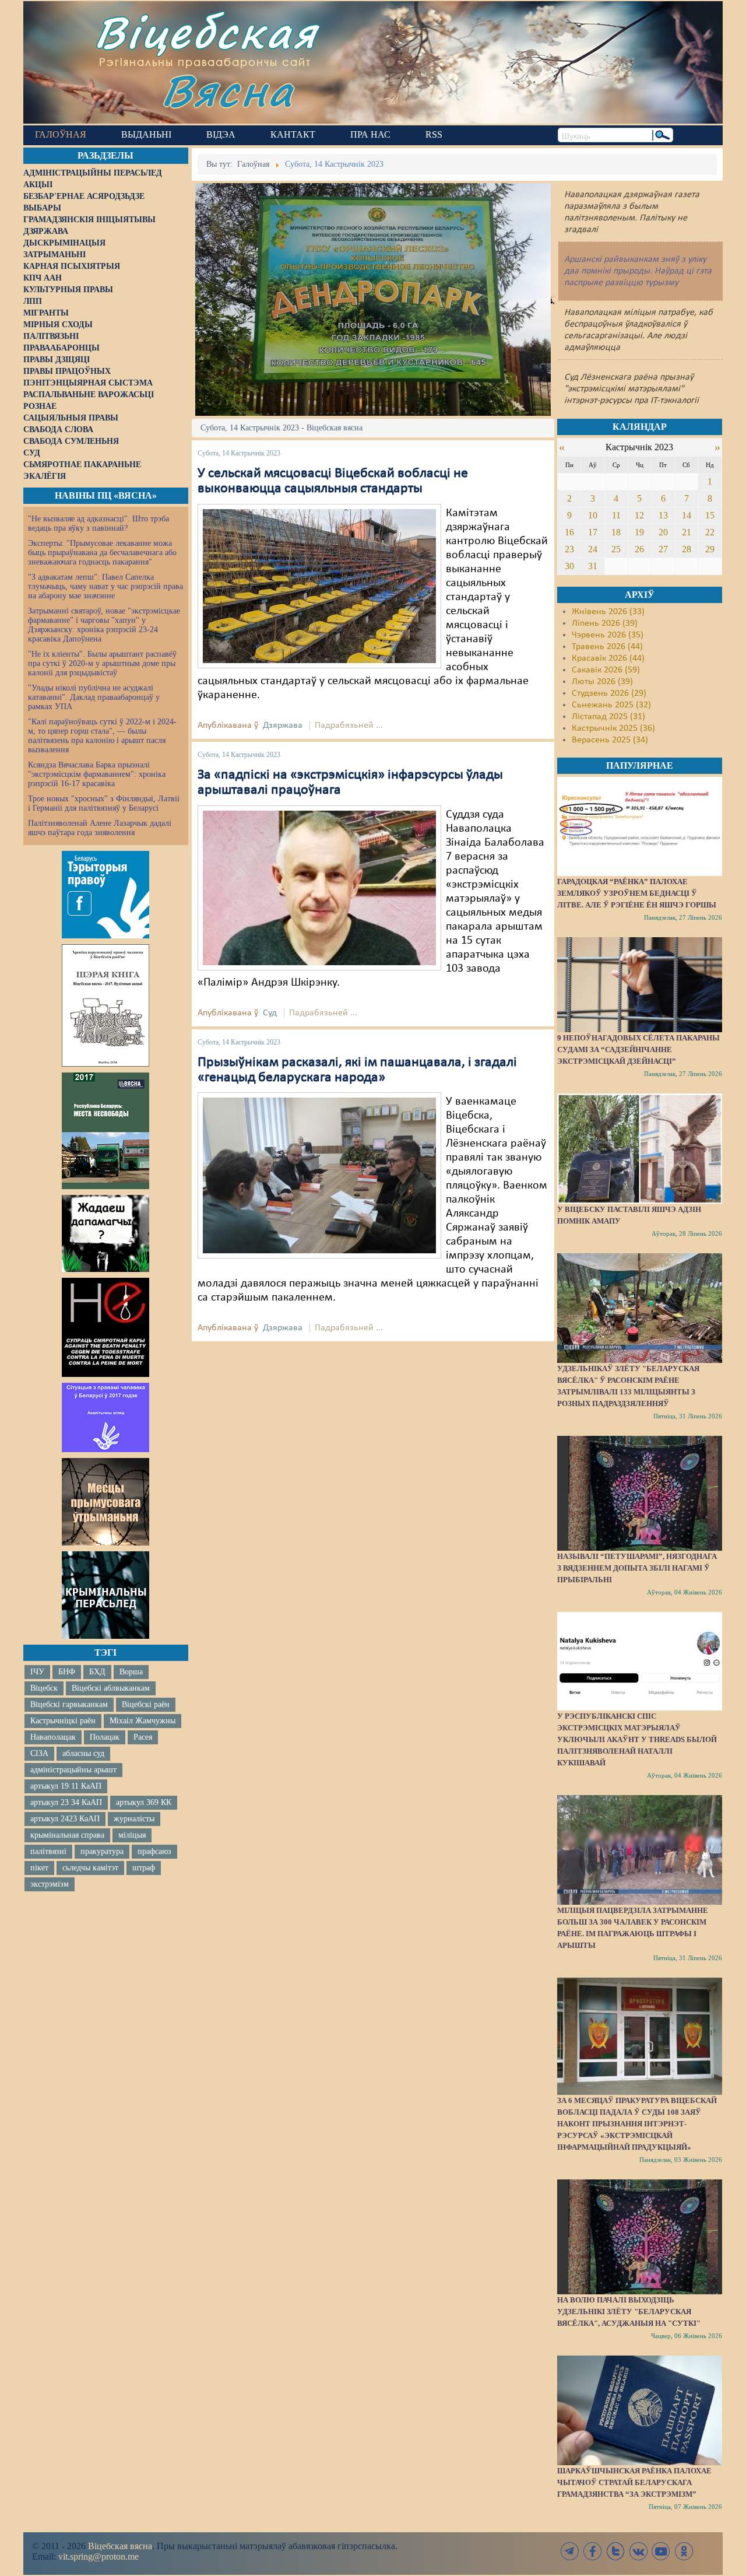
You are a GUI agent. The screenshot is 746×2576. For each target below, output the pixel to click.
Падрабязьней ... (349, 726)
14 (687, 515)
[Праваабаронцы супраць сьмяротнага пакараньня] (105, 1327)
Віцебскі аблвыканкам (111, 1688)
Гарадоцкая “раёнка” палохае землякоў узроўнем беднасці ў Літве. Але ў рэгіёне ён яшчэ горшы (637, 893)
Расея (143, 1737)
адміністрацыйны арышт (73, 1770)
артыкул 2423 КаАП (65, 1819)
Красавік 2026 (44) (608, 658)
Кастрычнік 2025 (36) (613, 728)
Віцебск (44, 1688)
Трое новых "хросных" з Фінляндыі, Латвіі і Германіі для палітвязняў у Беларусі (104, 803)
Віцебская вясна (120, 2546)
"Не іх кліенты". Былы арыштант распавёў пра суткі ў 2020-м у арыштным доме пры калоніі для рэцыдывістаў (102, 663)
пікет (39, 1868)
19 (639, 532)
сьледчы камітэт (90, 1868)
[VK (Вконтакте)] (638, 2551)
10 (593, 515)
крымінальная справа (67, 1835)
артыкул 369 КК (144, 1802)
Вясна (228, 90)
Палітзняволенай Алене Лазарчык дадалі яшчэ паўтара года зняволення (100, 828)
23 (569, 549)
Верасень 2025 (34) (610, 740)
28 (687, 549)
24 (593, 549)
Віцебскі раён (146, 1704)
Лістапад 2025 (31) (608, 717)
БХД (97, 1672)
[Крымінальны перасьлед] (105, 1595)
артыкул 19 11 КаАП (66, 1786)
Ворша (131, 1672)
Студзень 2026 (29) (609, 693)
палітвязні (48, 1851)
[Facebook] (593, 2551)
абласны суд (83, 1753)
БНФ (67, 1672)
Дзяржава (283, 726)
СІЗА (39, 1753)
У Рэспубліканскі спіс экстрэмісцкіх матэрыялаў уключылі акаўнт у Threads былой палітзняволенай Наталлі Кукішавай (637, 1739)
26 (639, 549)
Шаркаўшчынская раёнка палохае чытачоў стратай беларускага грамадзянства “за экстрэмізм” (634, 2482)
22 (710, 532)
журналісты (134, 1819)
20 (663, 532)
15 (710, 515)
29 (710, 549)
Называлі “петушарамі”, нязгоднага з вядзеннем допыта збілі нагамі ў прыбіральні (637, 1568)
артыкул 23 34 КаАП (66, 1802)
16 (569, 532)
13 (663, 515)
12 (639, 515)
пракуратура (102, 1851)
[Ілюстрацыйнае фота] (319, 586)
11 (616, 515)
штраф (144, 1868)
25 (616, 549)
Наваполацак (53, 1737)
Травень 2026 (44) (607, 647)
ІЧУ (37, 1672)
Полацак (105, 1737)
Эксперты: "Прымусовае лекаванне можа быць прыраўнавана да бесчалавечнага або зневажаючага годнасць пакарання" (102, 553)
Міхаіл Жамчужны (142, 1721)
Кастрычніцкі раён (63, 1721)
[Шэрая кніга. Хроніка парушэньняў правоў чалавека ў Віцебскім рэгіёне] (105, 1005)
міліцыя (132, 1835)
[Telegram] (570, 2551)
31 (593, 566)
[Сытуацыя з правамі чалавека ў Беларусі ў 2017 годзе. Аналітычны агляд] (105, 1417)
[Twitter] (615, 2551)
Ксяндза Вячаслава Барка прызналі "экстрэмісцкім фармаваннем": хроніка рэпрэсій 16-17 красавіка (97, 774)
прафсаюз (154, 1851)
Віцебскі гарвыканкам (69, 1704)
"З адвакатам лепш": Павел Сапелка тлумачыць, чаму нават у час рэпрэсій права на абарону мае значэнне (105, 586)
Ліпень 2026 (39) (605, 623)
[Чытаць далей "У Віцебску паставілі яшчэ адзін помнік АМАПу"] (639, 1148)
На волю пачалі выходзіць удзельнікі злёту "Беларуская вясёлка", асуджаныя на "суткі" (629, 2312)
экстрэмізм (50, 1884)
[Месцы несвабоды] (105, 1131)
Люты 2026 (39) (602, 682)
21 (687, 532)
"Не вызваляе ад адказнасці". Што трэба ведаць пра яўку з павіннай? (98, 523)
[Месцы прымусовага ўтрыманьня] (105, 1502)
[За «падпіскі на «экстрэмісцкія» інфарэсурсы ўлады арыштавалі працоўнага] (319, 888)
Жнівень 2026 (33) (608, 612)
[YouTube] (661, 2551)
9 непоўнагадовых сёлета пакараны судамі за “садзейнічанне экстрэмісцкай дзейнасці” (638, 1049)
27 (663, 549)
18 (616, 532)
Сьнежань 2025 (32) (611, 705)
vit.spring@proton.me (98, 2556)
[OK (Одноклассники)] (684, 2551)
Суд (270, 1013)
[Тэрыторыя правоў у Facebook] (105, 895)
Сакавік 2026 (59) (606, 670)
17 (593, 532)
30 (569, 566)
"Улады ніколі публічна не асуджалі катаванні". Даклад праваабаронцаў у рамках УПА (94, 697)
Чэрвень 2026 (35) (608, 635)
